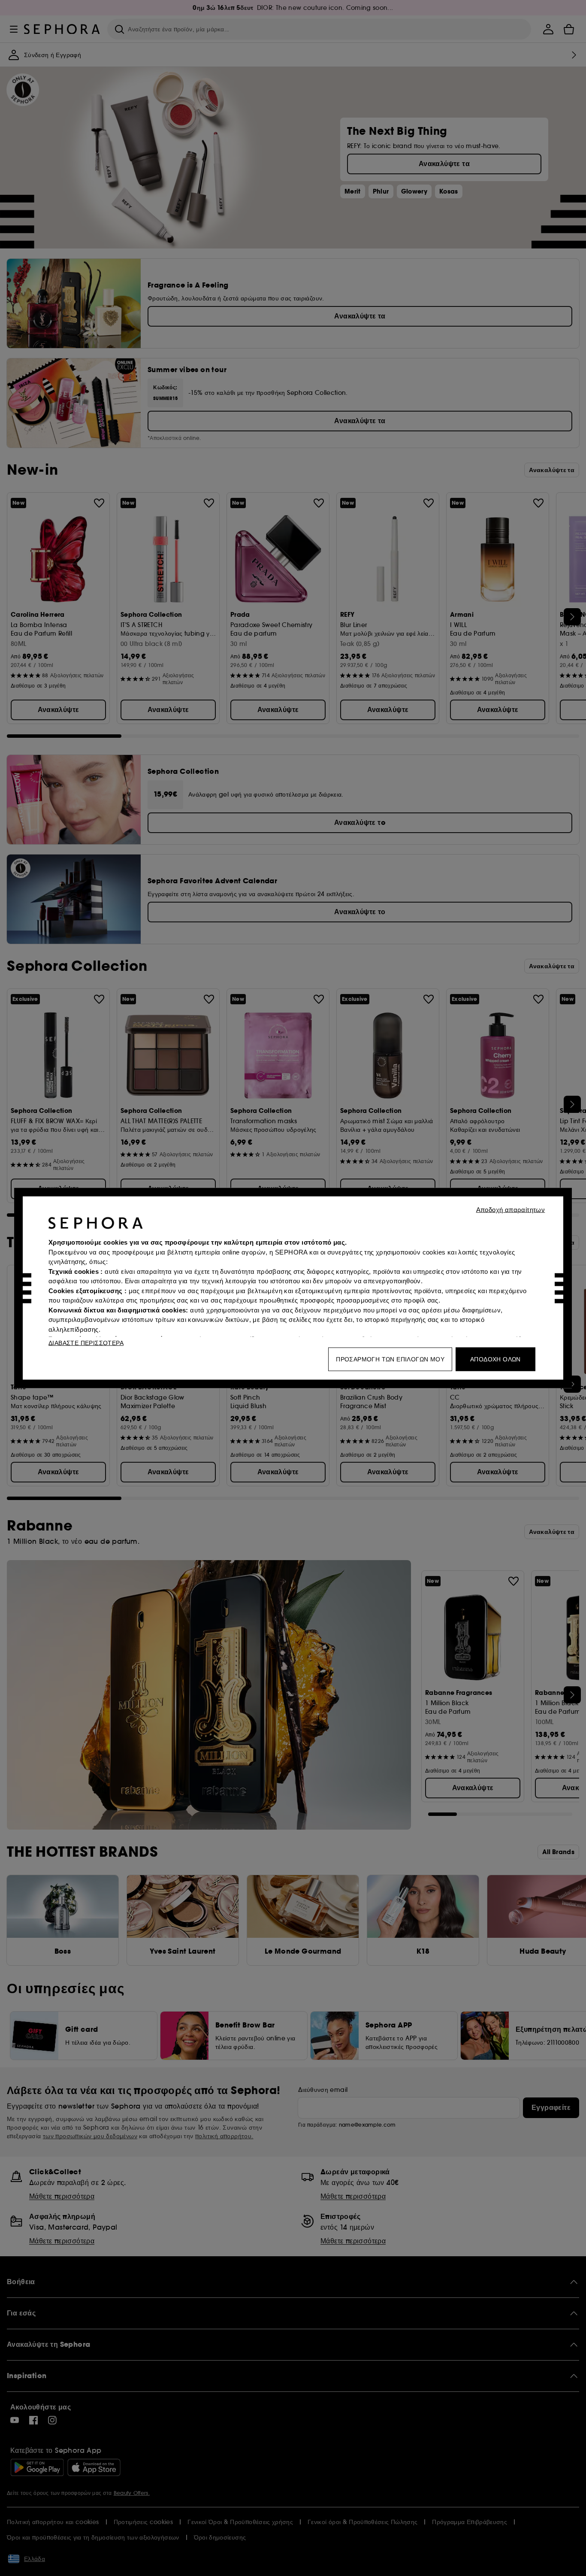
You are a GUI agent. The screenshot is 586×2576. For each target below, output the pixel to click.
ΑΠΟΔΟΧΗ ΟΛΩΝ (495, 1359)
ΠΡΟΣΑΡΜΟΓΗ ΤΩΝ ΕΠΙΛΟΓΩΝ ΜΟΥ (390, 1359)
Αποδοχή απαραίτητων (511, 1210)
